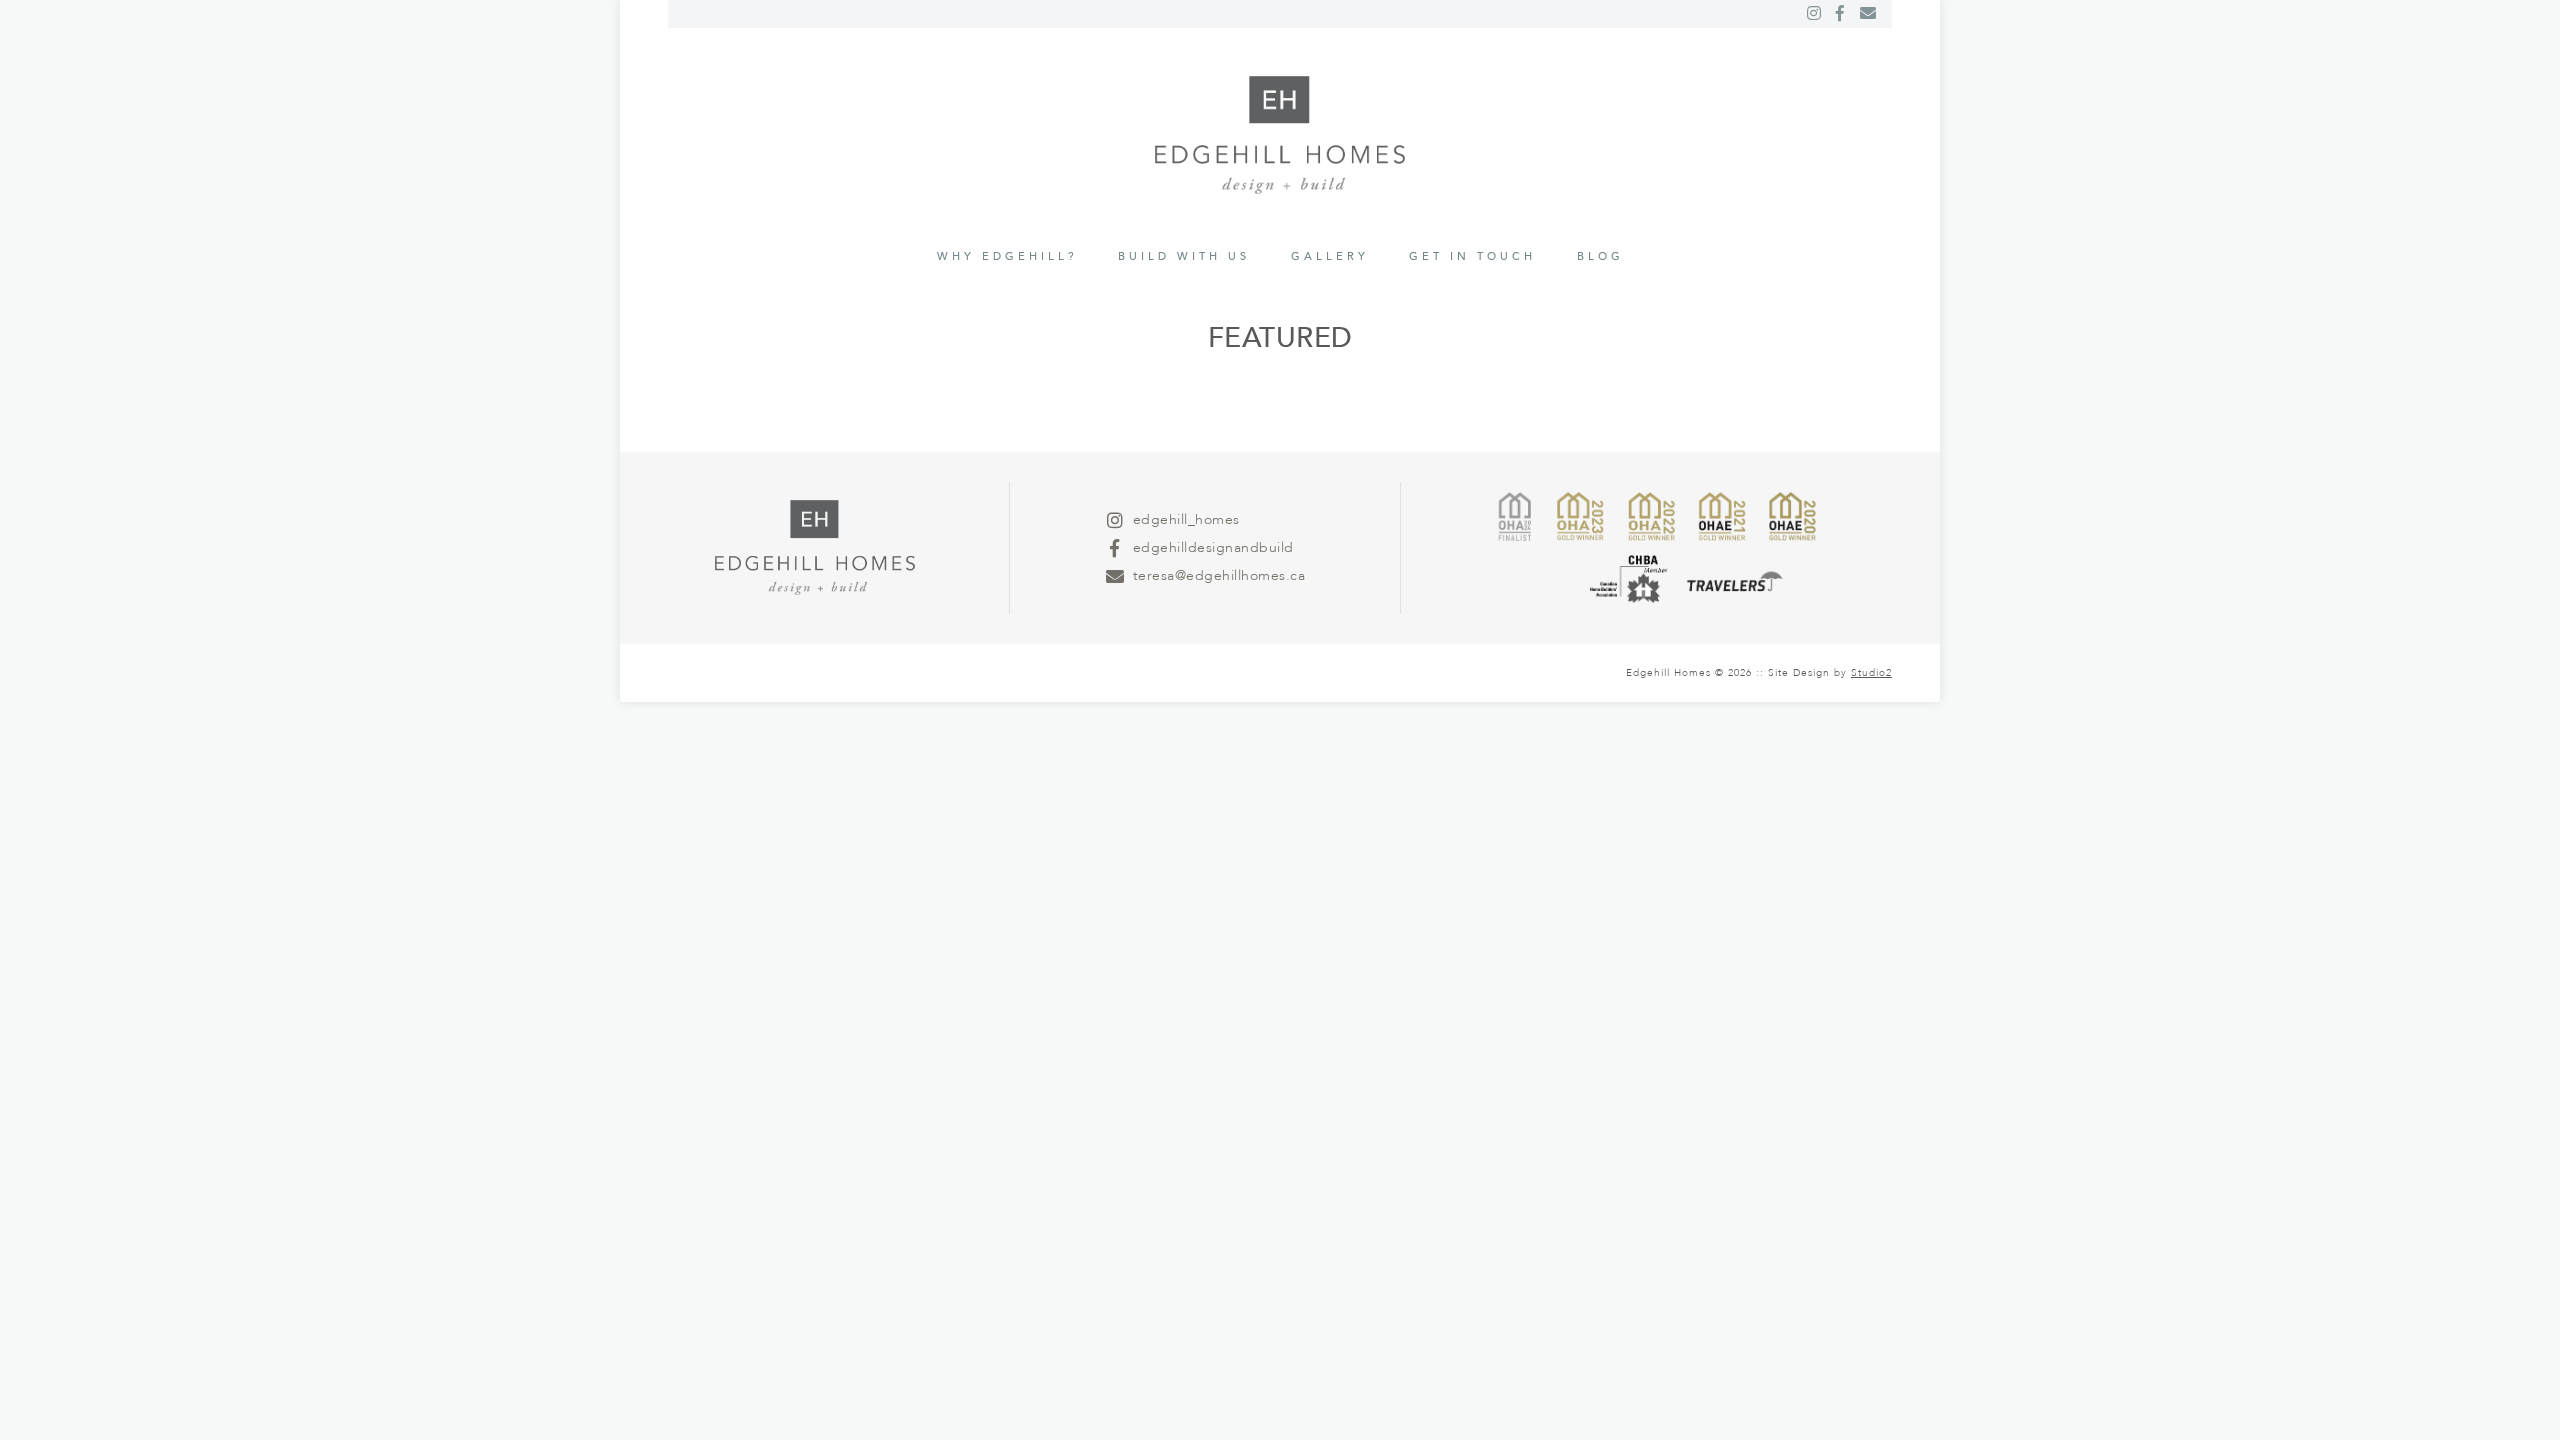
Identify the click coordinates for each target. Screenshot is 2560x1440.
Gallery (1330, 256)
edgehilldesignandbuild (1213, 547)
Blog (1600, 256)
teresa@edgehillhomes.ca (1219, 575)
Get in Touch (1472, 256)
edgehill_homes (1186, 519)
